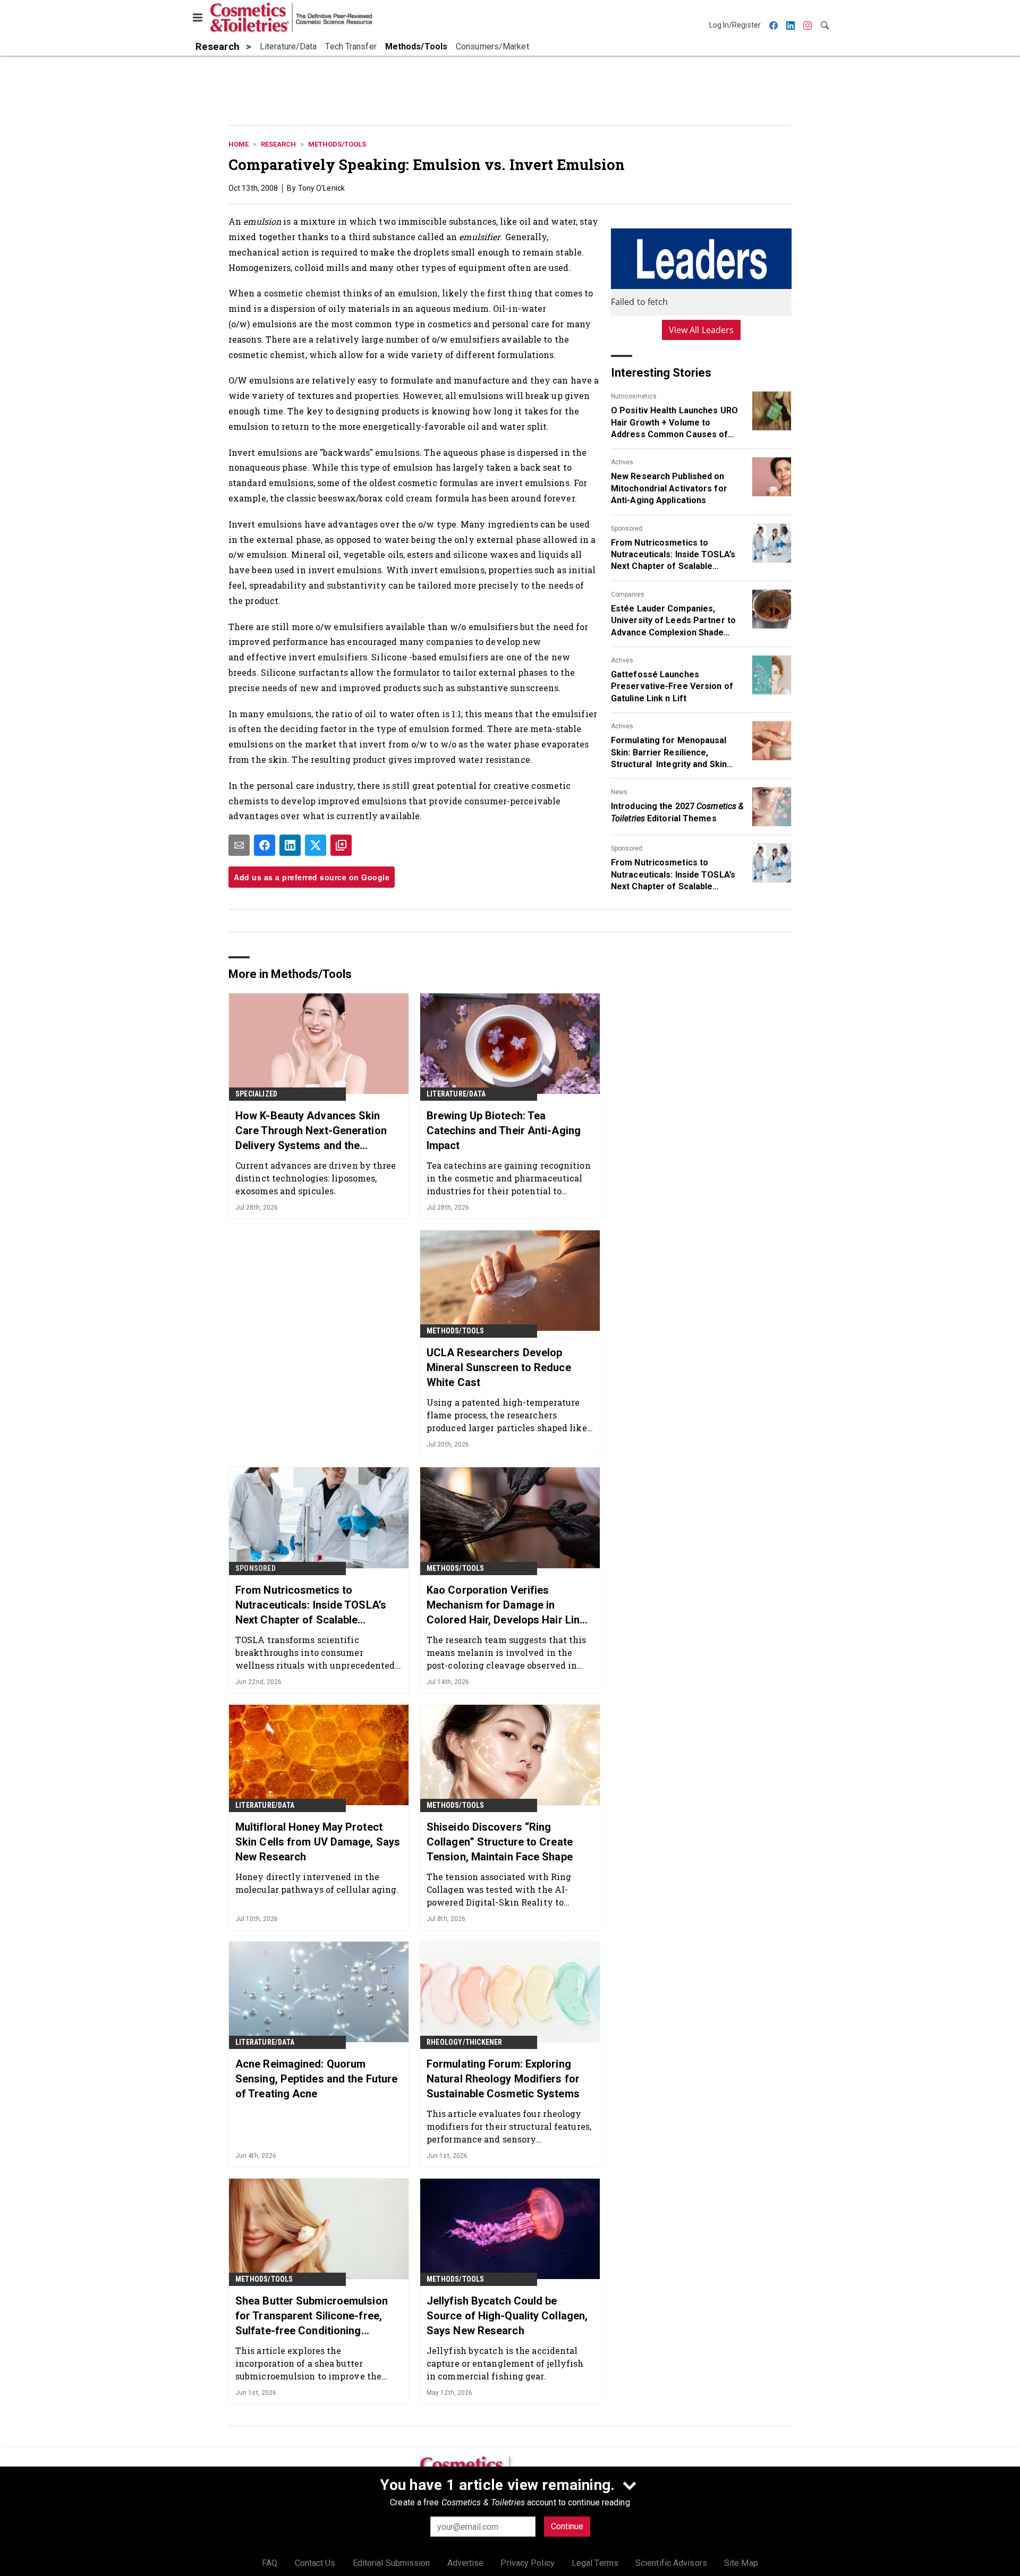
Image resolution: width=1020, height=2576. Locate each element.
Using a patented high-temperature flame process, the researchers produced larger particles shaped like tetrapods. (507, 1415)
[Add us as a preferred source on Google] (341, 845)
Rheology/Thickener (465, 2042)
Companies (628, 594)
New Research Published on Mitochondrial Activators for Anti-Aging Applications (669, 488)
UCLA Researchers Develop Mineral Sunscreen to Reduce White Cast (499, 1367)
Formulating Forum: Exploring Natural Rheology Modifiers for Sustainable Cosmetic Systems (503, 2079)
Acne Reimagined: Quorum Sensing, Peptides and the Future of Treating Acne (316, 2079)
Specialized (256, 1094)
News (619, 792)
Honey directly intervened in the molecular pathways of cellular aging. (317, 1883)
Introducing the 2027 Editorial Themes (677, 812)
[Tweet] (316, 845)
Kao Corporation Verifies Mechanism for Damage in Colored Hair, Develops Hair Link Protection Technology (506, 1605)
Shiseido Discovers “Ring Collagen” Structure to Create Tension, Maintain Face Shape (500, 1842)
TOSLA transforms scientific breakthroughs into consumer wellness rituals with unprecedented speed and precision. (315, 1652)
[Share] (265, 845)
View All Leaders (702, 330)
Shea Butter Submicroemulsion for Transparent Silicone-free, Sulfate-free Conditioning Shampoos (312, 2316)
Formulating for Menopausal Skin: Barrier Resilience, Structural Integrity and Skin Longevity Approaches (669, 753)
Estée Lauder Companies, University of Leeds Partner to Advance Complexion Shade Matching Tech (673, 621)
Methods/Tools (337, 144)
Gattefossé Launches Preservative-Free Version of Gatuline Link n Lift (672, 686)
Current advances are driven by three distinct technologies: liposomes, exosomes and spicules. (316, 1178)
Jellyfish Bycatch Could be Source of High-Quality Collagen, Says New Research (507, 2316)
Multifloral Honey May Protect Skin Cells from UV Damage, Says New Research (318, 1842)
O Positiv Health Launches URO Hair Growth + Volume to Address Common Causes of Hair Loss (674, 423)
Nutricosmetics (634, 396)
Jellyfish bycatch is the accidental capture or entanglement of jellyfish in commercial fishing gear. (505, 2363)
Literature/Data (456, 1094)
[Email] (239, 845)
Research (278, 144)
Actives (622, 462)
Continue (567, 2526)
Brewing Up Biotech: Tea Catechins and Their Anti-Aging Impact (504, 1130)
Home (239, 144)
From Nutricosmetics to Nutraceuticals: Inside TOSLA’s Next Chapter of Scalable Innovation (673, 555)
